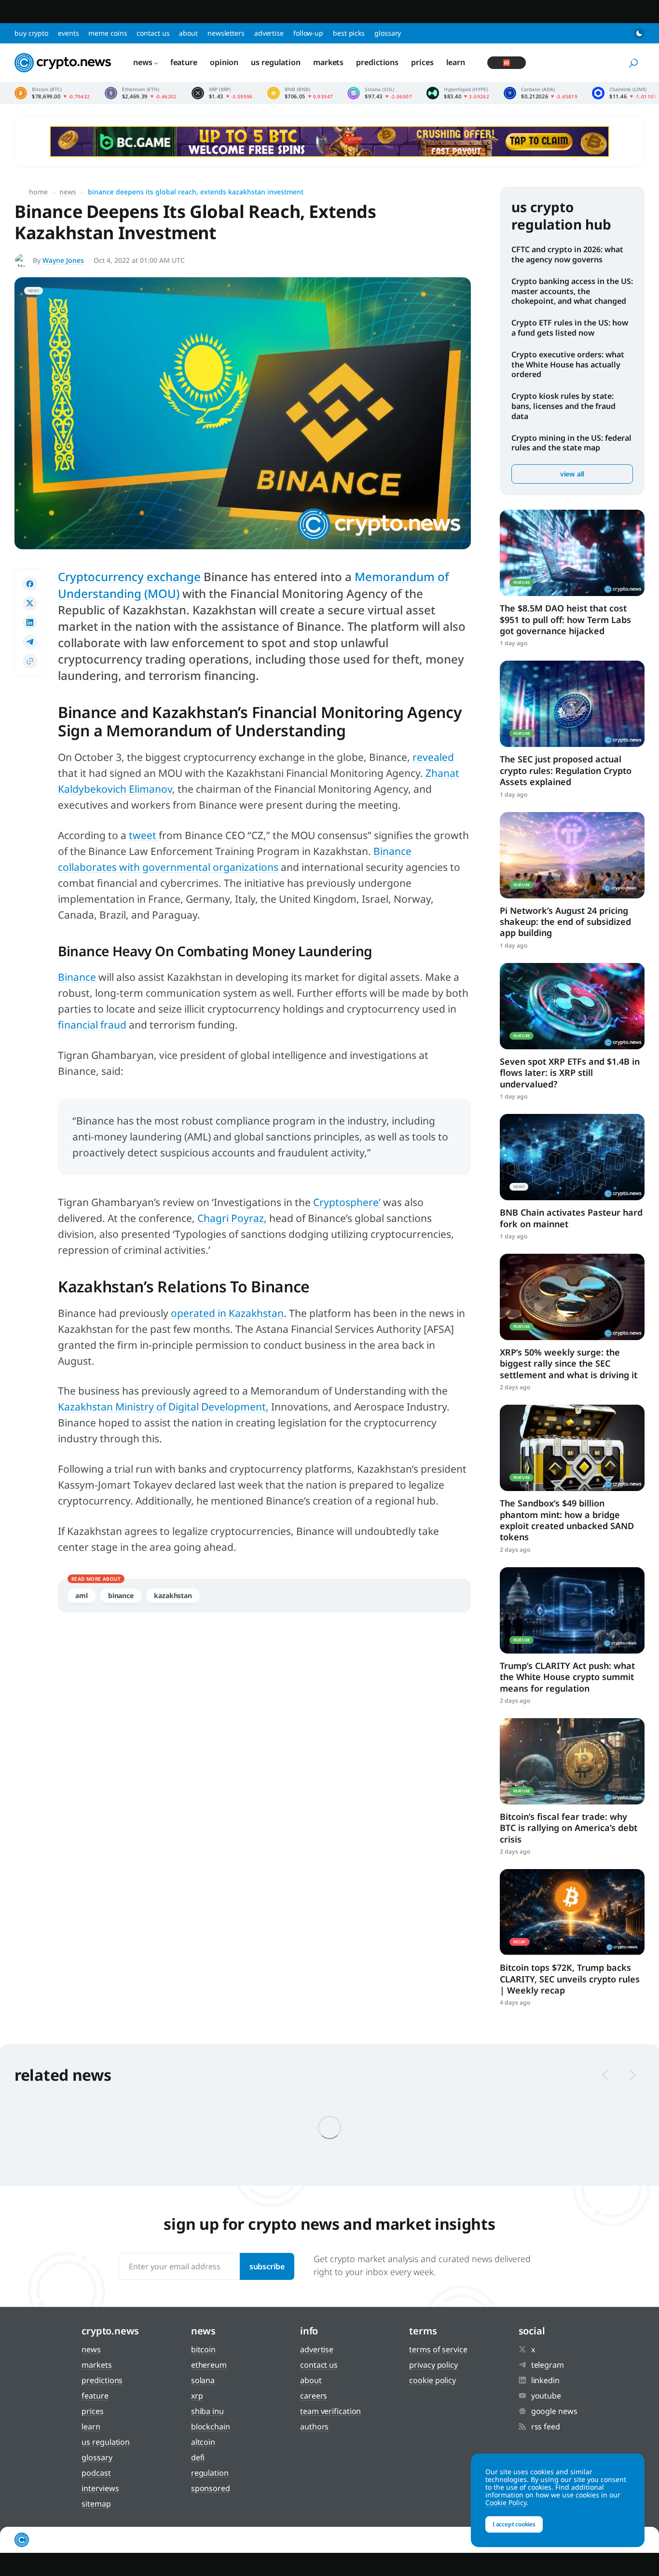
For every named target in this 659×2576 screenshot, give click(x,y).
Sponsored (211, 2488)
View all (572, 474)
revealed (433, 757)
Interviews (100, 2488)
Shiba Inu (207, 2411)
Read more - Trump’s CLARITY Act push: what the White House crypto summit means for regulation (572, 1610)
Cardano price (541, 93)
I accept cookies (514, 2524)
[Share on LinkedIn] (30, 623)
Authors (314, 2427)
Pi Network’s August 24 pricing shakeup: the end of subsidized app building (565, 922)
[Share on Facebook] (30, 584)
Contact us (153, 33)
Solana (203, 2380)
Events (68, 33)
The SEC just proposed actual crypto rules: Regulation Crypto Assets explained (566, 770)
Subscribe (267, 2266)
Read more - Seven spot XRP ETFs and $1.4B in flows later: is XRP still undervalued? (572, 1006)
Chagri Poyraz (231, 1218)
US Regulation (276, 62)
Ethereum (209, 2365)
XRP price (222, 93)
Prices (422, 62)
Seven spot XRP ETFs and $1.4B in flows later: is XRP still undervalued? (570, 1073)
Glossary (388, 33)
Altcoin (203, 2442)
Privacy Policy (433, 2365)
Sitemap (96, 2504)
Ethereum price (141, 93)
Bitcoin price (52, 93)
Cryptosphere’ (348, 1202)
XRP (197, 2396)
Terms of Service (438, 2349)
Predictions (377, 62)
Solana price (380, 93)
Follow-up (308, 33)
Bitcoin (203, 2349)
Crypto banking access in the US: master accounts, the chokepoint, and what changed (572, 291)
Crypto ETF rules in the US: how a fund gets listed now (570, 328)
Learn (456, 62)
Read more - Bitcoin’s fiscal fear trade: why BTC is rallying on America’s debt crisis (572, 1761)
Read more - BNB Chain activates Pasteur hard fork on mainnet (572, 1157)
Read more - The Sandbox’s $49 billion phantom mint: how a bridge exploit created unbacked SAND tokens (572, 1448)
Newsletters (226, 33)
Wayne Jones (63, 260)
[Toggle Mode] (639, 33)
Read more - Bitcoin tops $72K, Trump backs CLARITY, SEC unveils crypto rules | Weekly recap (572, 1912)
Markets (328, 62)
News (143, 62)
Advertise (269, 33)
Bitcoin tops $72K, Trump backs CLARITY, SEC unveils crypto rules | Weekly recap (570, 1979)
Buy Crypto (31, 33)
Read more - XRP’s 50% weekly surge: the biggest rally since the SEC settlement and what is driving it (572, 1297)
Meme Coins (108, 33)
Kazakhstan (173, 1595)
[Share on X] (30, 603)
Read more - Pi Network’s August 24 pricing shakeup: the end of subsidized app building (572, 855)
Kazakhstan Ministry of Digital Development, (163, 1407)
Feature (184, 62)
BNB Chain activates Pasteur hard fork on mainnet (571, 1218)
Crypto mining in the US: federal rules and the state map (571, 443)
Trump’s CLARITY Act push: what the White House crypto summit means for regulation (567, 1677)
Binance (78, 977)
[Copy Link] (30, 661)
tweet (144, 835)
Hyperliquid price (458, 93)
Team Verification (330, 2411)
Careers (314, 2396)
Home (38, 192)
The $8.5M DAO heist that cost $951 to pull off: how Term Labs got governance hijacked (565, 619)
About (188, 33)
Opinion (224, 62)
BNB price (300, 93)
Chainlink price (624, 93)
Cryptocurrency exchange (129, 576)
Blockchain (211, 2427)
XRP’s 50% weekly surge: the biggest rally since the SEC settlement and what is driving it (569, 1363)
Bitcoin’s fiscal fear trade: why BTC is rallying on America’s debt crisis (569, 1828)
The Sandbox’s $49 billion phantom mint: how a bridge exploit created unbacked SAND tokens (567, 1520)
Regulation (210, 2473)
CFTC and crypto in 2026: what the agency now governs (567, 254)
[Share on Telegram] (30, 642)
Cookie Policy (432, 2380)
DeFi (198, 2457)
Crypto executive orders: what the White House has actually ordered (568, 365)
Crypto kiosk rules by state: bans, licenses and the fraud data (563, 406)
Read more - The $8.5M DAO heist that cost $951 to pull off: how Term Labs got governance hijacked (572, 553)
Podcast (96, 2473)
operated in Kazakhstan (227, 1313)
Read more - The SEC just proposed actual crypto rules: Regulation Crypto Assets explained (572, 704)
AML (82, 1595)
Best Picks (349, 33)
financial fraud (92, 1025)
